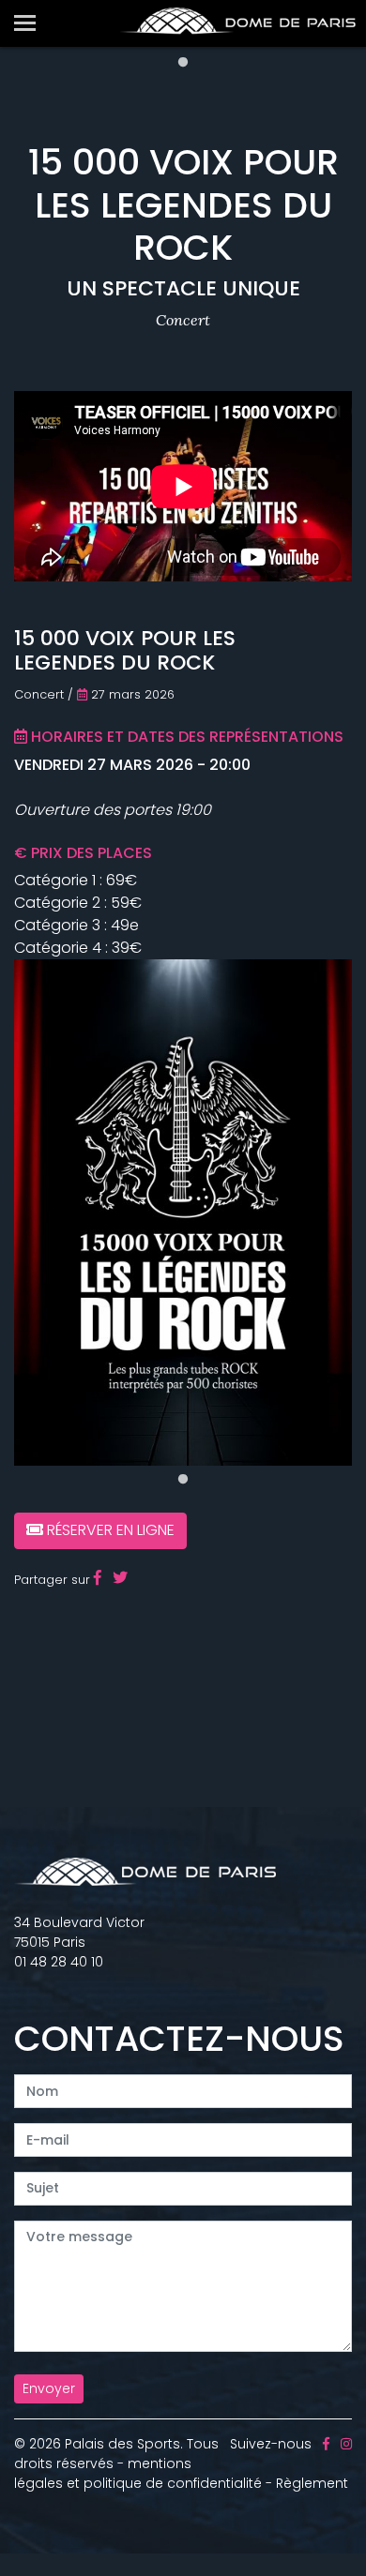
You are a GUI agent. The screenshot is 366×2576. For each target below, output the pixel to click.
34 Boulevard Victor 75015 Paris (79, 1932)
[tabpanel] (183, 1213)
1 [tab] (183, 63)
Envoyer (49, 2388)
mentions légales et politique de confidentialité (138, 2473)
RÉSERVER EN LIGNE (109, 1530)
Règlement (312, 2483)
